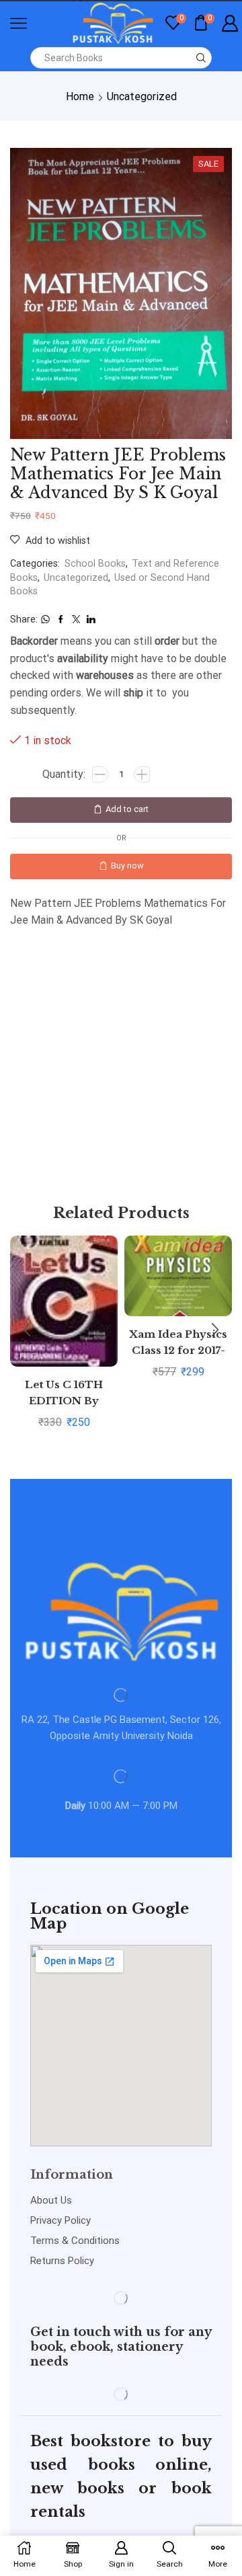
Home (80, 96)
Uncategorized (142, 96)
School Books (95, 564)
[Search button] (201, 58)
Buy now (127, 866)
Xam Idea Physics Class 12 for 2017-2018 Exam (178, 1351)
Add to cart (127, 809)
